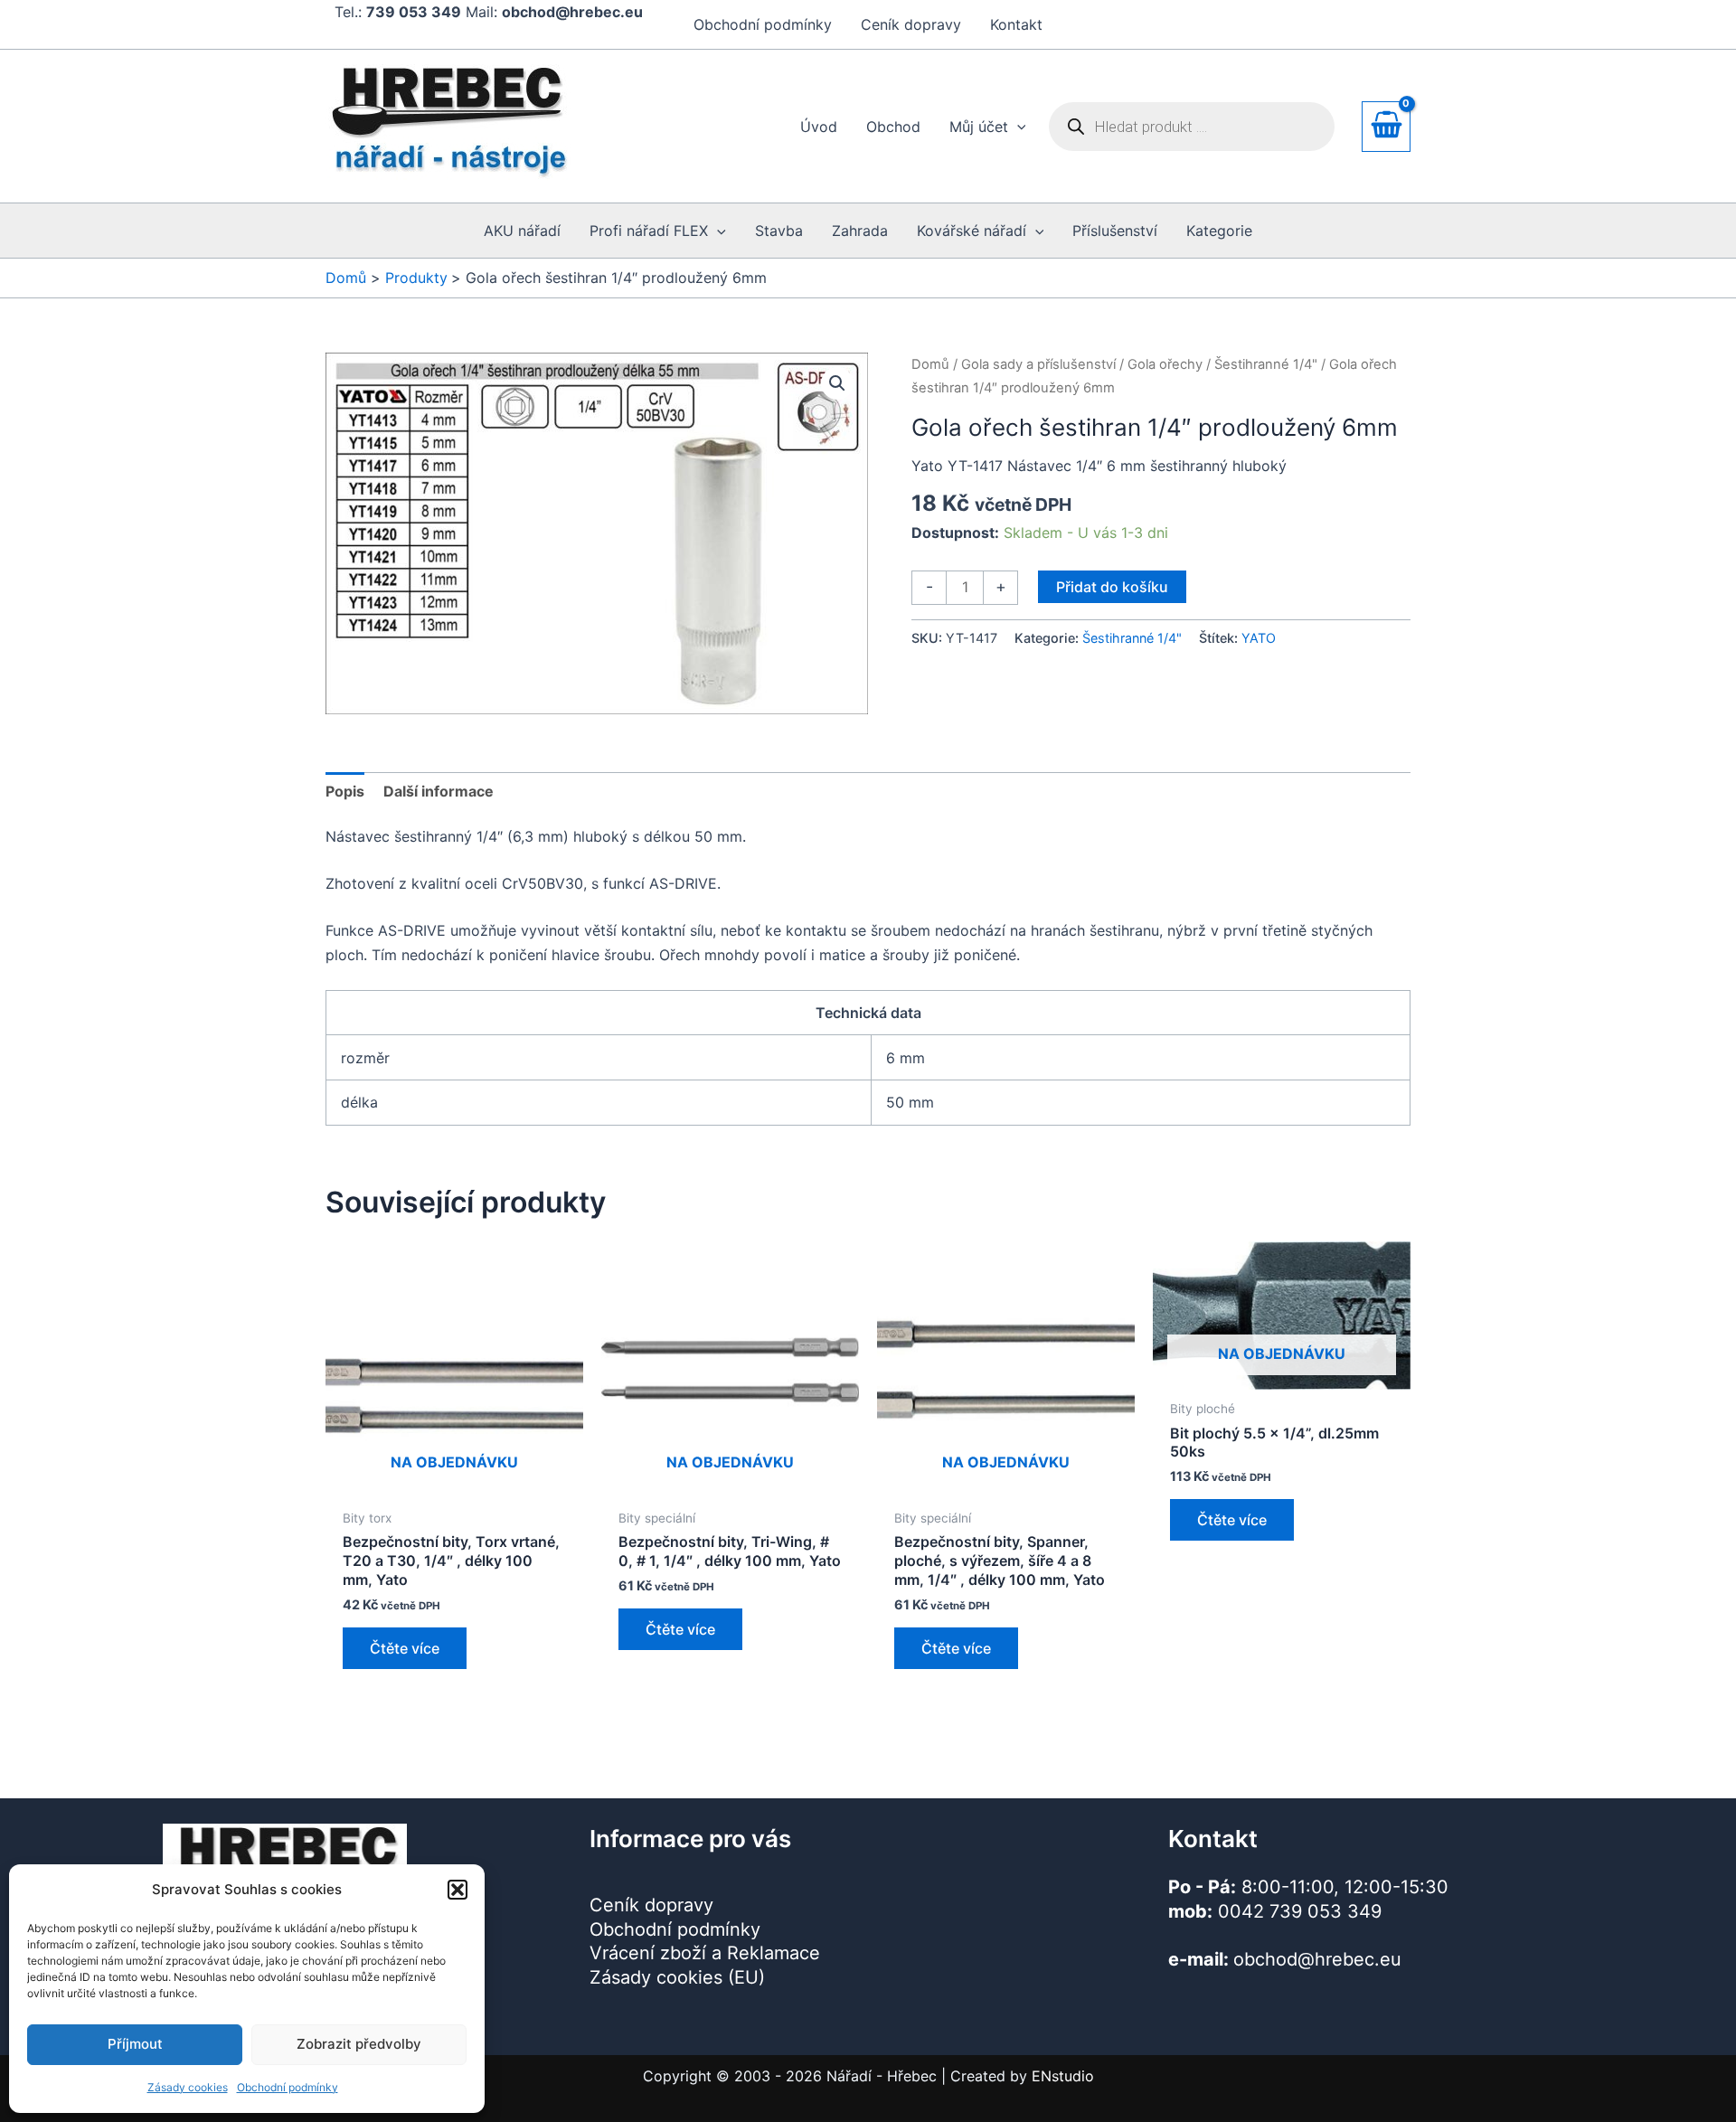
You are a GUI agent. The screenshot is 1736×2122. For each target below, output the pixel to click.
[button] (458, 1890)
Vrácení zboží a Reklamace (705, 1953)
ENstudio (1063, 2076)
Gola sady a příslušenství (1038, 364)
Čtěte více (405, 1648)
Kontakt (1016, 24)
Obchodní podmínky (288, 2087)
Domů (930, 364)
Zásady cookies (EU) (677, 1977)
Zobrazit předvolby (359, 2044)
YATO (1259, 638)
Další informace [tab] (439, 791)
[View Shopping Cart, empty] (1386, 126)
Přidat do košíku (1112, 587)
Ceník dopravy (911, 24)
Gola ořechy (1165, 364)
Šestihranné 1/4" (1266, 364)
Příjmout (135, 2044)
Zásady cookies (188, 2087)
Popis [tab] (345, 791)
